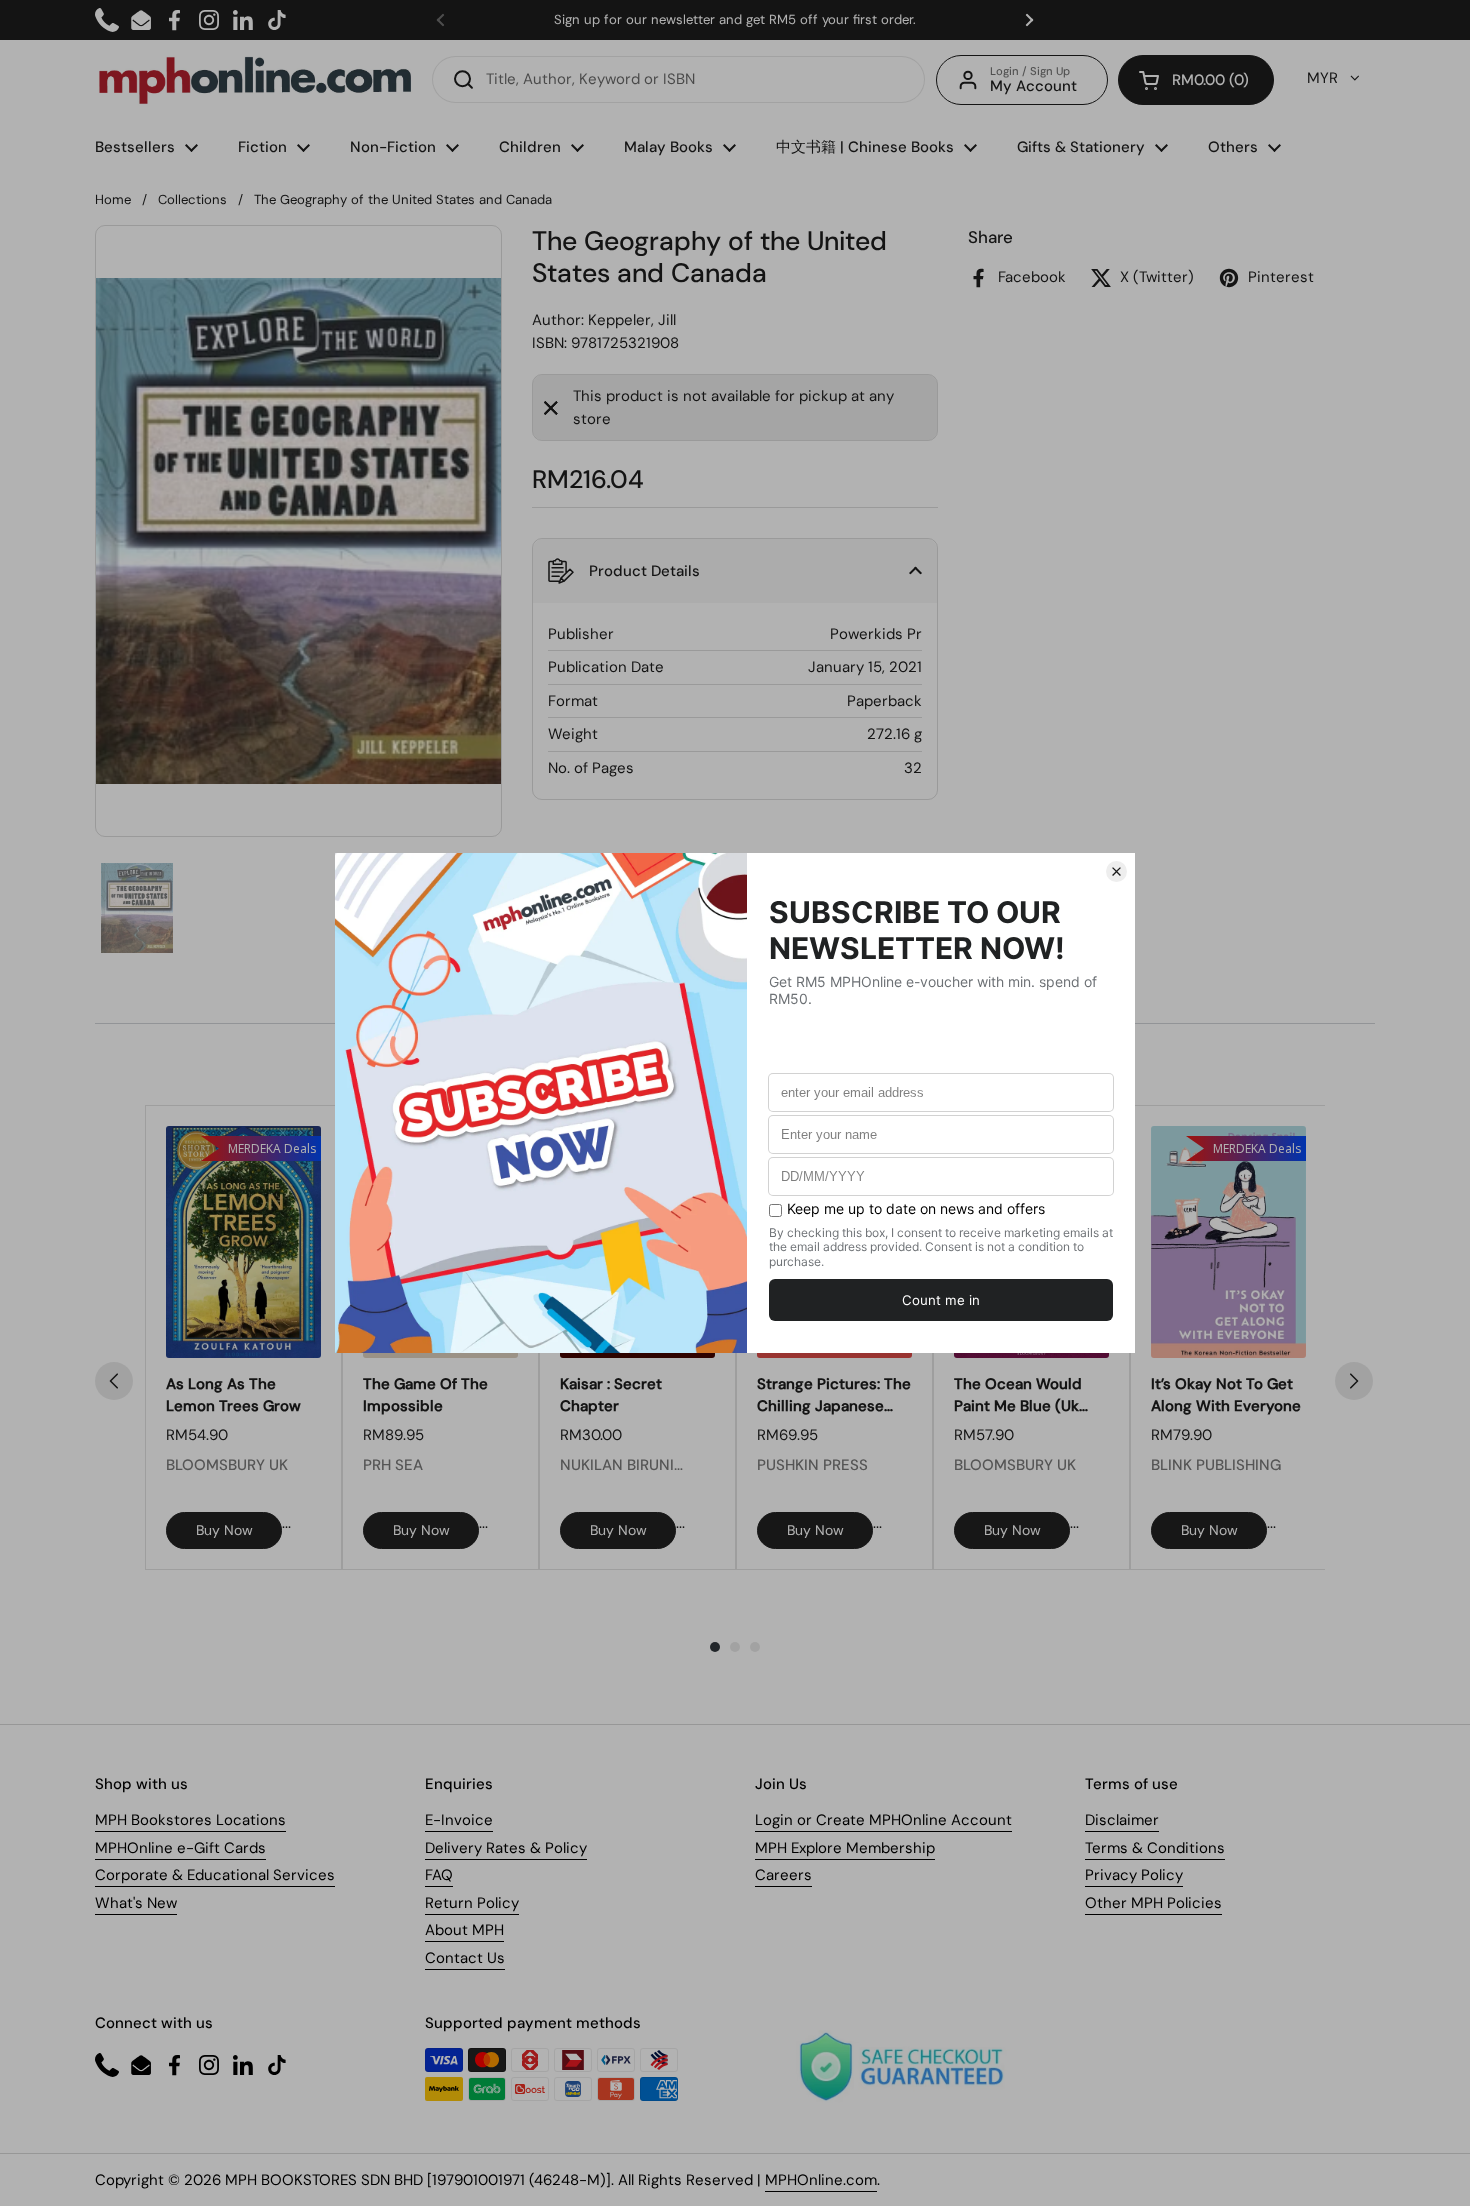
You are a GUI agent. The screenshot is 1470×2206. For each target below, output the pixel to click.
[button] (1196, 80)
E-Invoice (459, 1820)
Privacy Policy (1134, 1875)
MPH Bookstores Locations (190, 1820)
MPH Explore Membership (845, 1848)
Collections (192, 199)
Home (113, 199)
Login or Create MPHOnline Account (883, 1820)
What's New (136, 1903)
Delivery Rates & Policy (506, 1848)
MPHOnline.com (821, 2180)
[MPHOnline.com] (255, 80)
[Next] (1354, 1381)
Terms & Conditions (1155, 1848)
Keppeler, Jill (632, 320)
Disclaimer (1122, 1820)
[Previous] (114, 1381)
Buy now (224, 1530)
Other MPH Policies (1153, 1903)
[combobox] (678, 79)
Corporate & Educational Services (215, 1875)
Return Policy (472, 1903)
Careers (783, 1875)
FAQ (439, 1875)
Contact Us (465, 1958)
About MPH (464, 1930)
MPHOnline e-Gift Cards (180, 1848)
